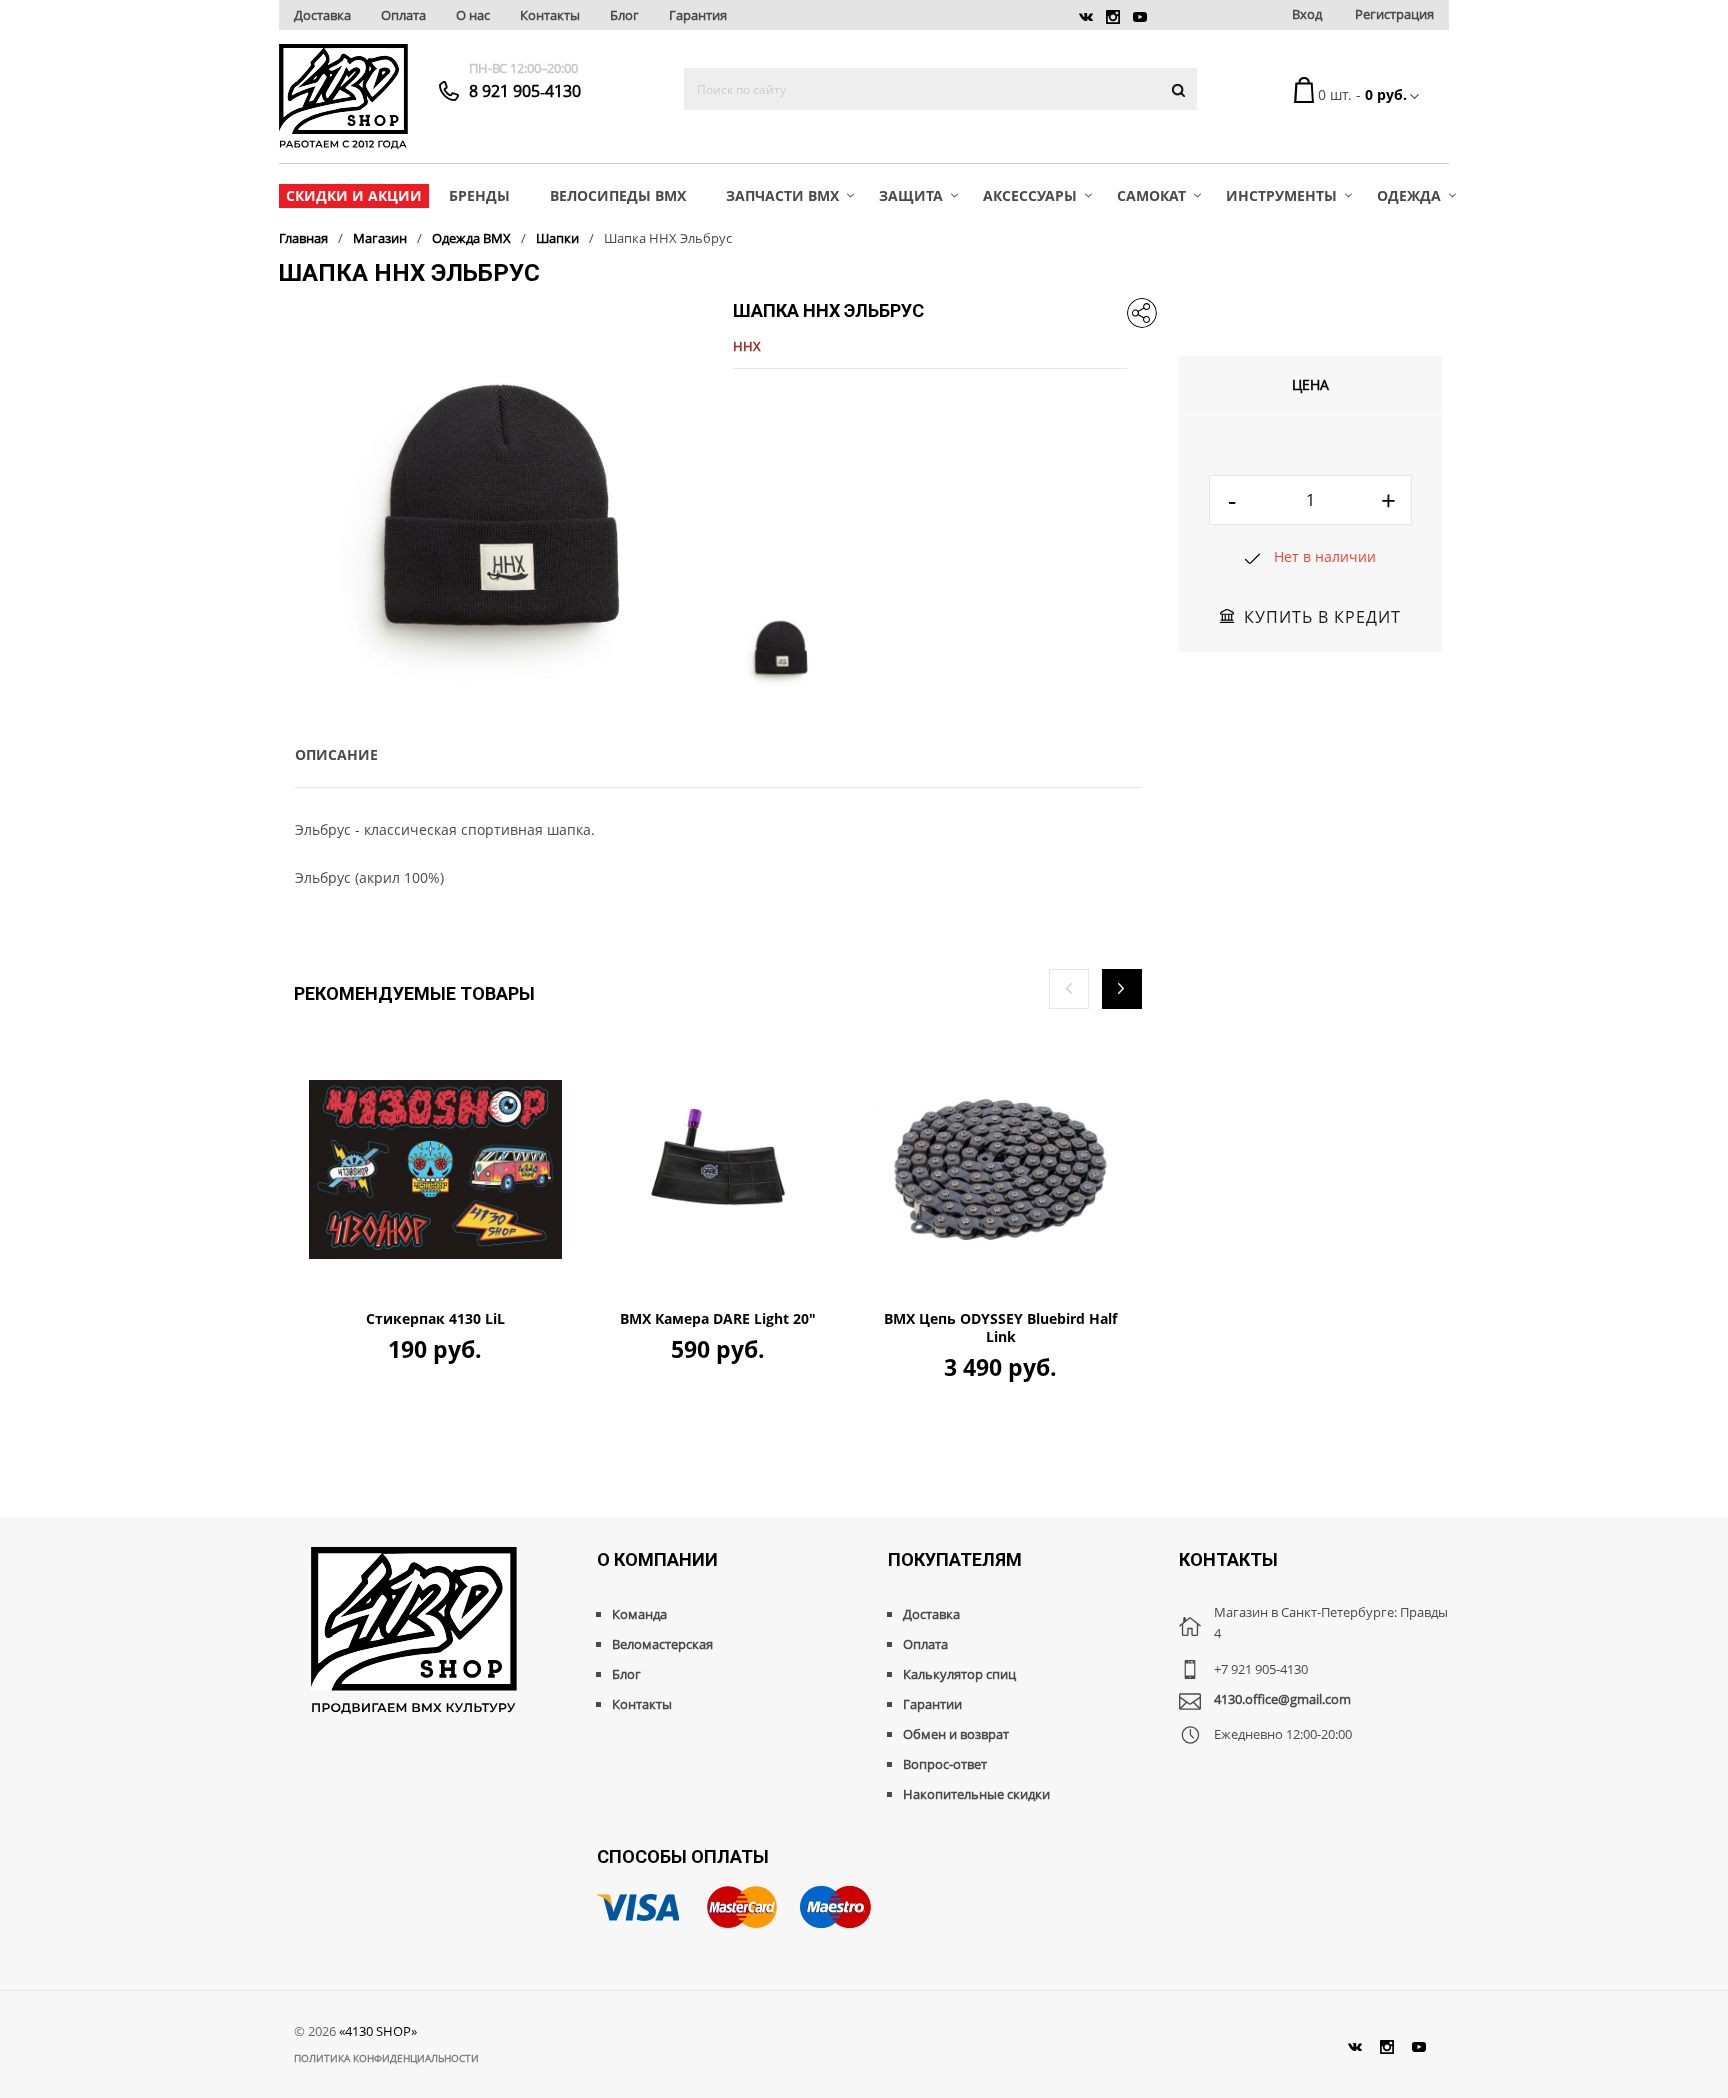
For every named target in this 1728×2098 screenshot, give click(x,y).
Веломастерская (662, 1644)
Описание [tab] (336, 754)
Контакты (550, 15)
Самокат (1151, 195)
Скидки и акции (354, 195)
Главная (303, 238)
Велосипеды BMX (618, 195)
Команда (639, 1614)
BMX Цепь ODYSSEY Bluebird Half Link (1000, 1328)
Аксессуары (1030, 195)
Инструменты (1281, 195)
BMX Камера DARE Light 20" (718, 1319)
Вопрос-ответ (945, 1764)
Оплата (403, 15)
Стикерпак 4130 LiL (435, 1319)
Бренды (479, 195)
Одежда (1409, 195)
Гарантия (698, 15)
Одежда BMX (471, 238)
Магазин (380, 238)
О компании (657, 1559)
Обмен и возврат (956, 1734)
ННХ (747, 346)
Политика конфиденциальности (386, 2058)
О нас (473, 15)
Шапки (557, 238)
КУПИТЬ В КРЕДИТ (1322, 617)
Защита (911, 195)
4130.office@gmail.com (1282, 1699)
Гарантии (932, 1704)
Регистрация (1394, 14)
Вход (1307, 14)
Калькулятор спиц (959, 1674)
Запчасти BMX (782, 195)
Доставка (322, 15)
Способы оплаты (683, 1856)
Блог (624, 15)
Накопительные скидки (976, 1794)
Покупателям (955, 1559)
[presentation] (1069, 989)
